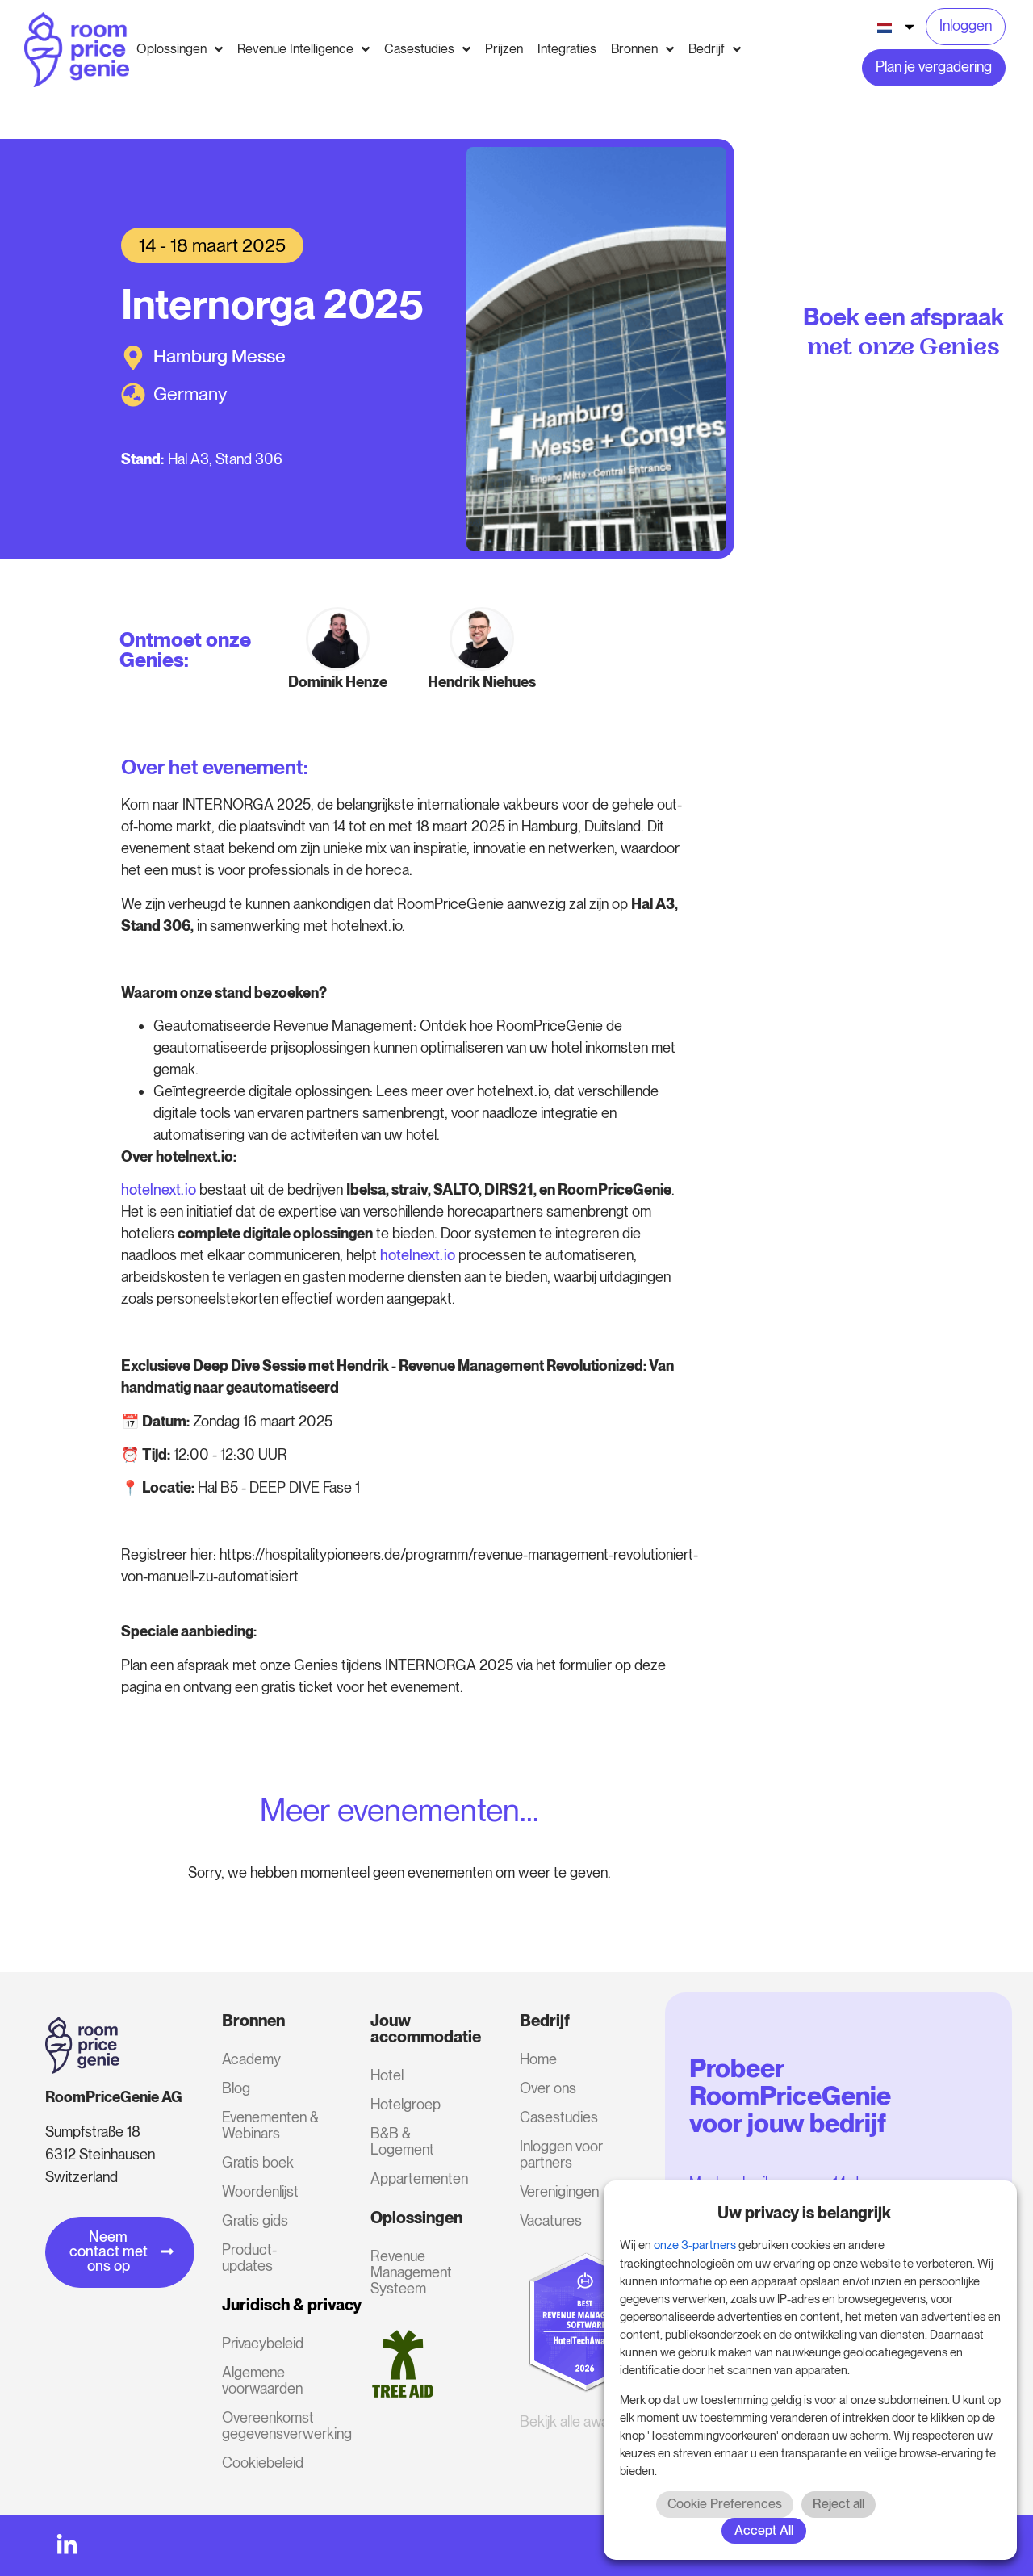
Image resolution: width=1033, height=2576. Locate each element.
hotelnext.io (159, 1190)
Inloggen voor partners (561, 2154)
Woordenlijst (260, 2191)
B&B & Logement (402, 2141)
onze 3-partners (695, 2245)
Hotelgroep (406, 2104)
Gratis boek (258, 2162)
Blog (236, 2088)
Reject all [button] (839, 2504)
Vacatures (551, 2220)
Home (538, 2059)
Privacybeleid (263, 2343)
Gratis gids (255, 2220)
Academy (251, 2059)
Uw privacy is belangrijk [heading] (804, 2213)
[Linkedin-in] (67, 2545)
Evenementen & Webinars (270, 2125)
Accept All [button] (764, 2530)
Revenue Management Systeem (411, 2272)
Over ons (548, 2088)
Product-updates (249, 2258)
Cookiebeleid (263, 2463)
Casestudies (559, 2117)
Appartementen (419, 2178)
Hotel (387, 2075)
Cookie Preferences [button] (725, 2504)
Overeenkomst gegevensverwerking (275, 2425)
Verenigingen (559, 2191)
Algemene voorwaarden (262, 2380)
